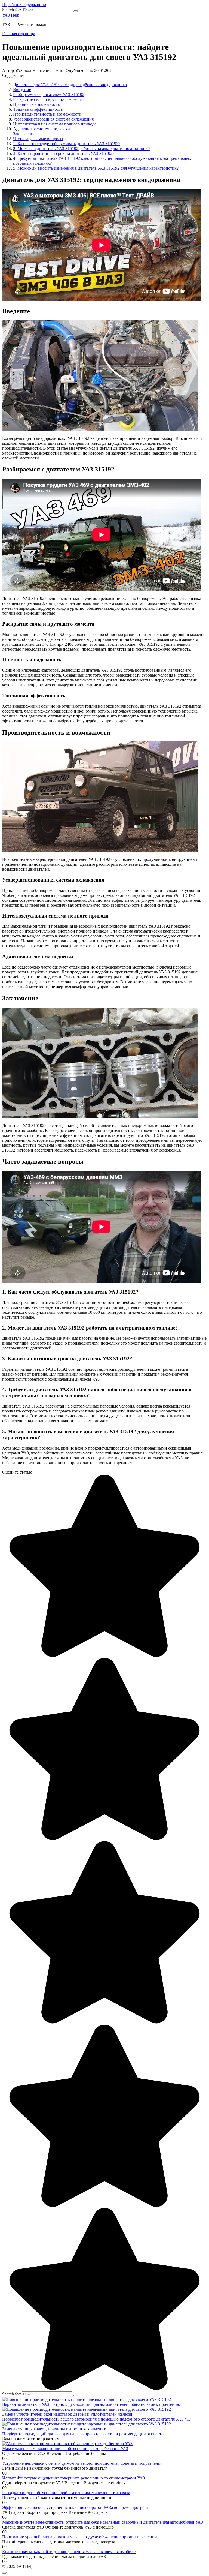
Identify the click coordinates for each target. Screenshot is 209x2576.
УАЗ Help (11, 15)
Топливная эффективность (38, 109)
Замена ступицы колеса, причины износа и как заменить (55, 2429)
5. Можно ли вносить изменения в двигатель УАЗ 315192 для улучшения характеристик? (96, 168)
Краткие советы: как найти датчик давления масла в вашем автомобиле (69, 2552)
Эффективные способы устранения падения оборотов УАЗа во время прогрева (75, 2507)
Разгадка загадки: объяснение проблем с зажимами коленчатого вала (66, 2493)
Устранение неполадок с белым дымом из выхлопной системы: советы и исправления (82, 2463)
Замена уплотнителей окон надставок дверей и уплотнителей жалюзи (67, 2414)
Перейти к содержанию (24, 4)
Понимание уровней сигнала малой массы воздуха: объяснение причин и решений (80, 2537)
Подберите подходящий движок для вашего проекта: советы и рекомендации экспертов (84, 2434)
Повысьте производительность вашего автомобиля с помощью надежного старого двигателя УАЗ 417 (97, 2419)
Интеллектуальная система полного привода (55, 124)
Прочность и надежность (36, 104)
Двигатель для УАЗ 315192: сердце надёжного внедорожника (70, 85)
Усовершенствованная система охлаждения (53, 119)
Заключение (24, 134)
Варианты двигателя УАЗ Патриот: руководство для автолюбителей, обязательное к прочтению (91, 2404)
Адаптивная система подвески (42, 129)
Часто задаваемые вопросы (38, 139)
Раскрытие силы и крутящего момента (49, 99)
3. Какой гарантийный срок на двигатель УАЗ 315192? (64, 153)
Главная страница (19, 34)
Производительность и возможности (47, 114)
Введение (22, 90)
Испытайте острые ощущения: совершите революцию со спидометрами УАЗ (73, 2478)
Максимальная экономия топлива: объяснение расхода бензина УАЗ (65, 2449)
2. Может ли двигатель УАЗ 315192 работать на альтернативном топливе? (82, 148)
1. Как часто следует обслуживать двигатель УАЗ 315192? (67, 144)
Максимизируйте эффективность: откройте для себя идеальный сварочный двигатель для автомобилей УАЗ (103, 2522)
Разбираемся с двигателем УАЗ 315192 (49, 94)
